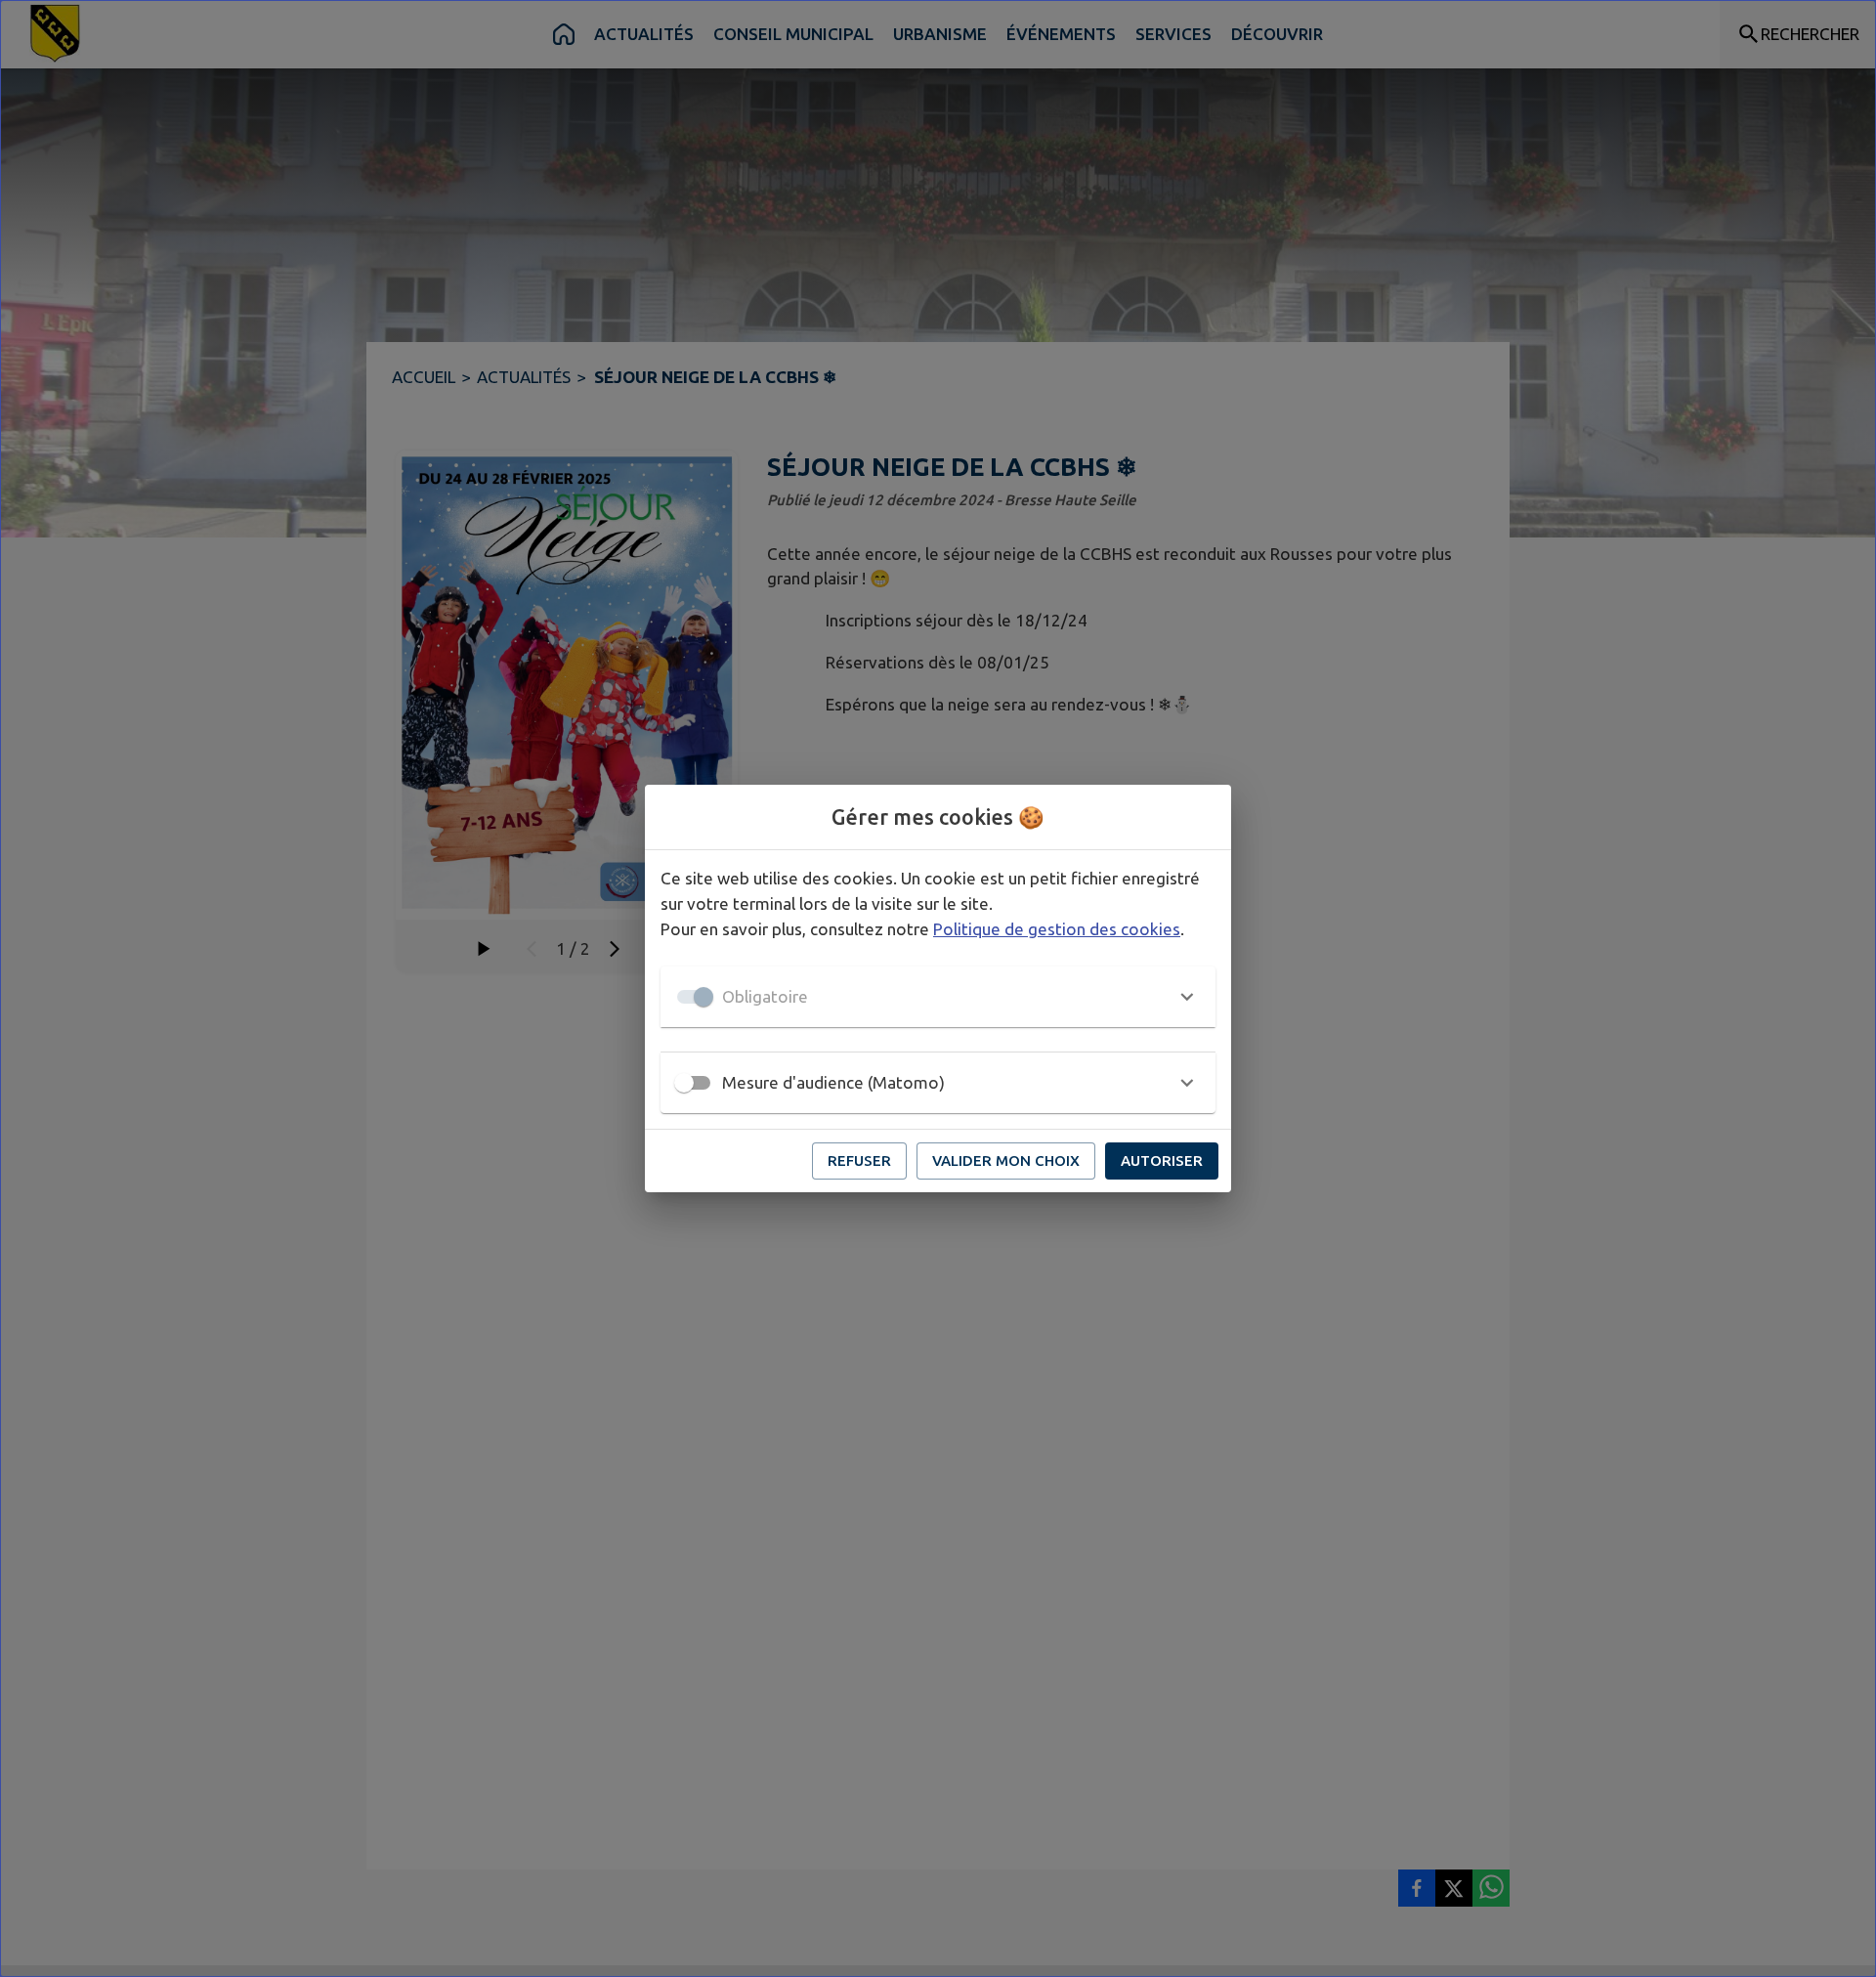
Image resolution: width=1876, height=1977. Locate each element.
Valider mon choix (1006, 1160)
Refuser (859, 1160)
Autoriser (1162, 1160)
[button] (938, 997)
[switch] (684, 1083)
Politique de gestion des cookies (1057, 929)
